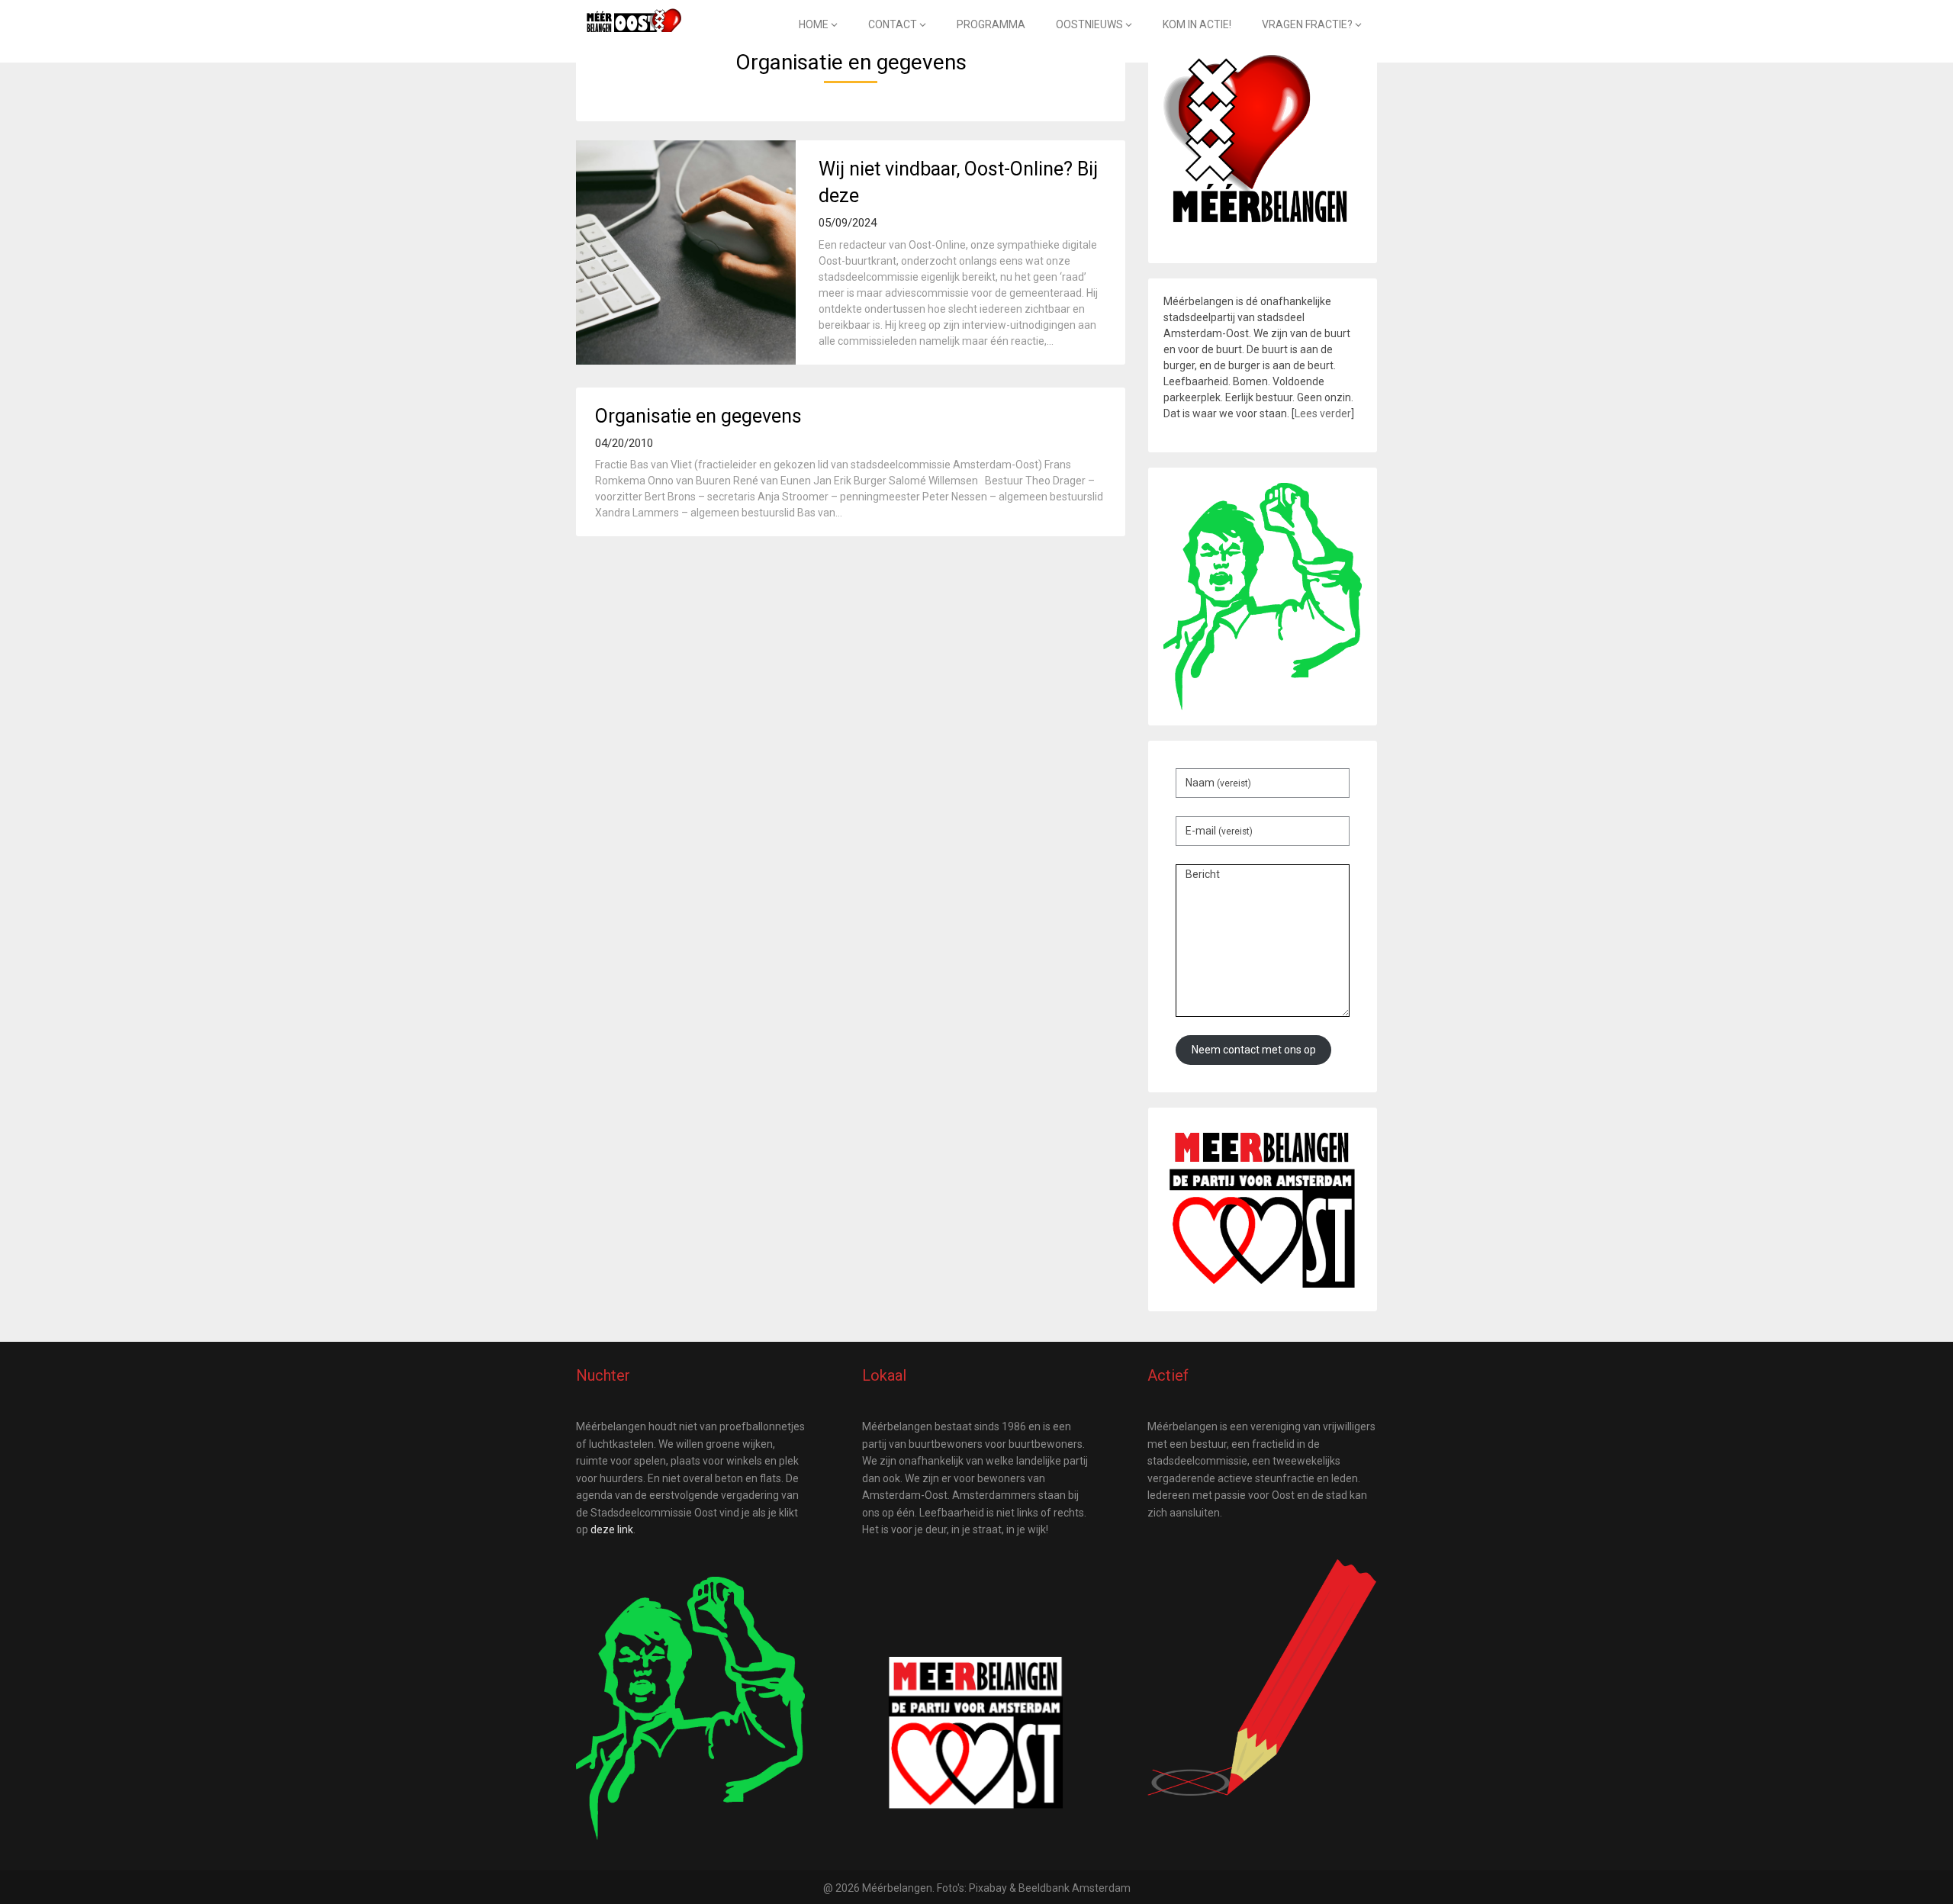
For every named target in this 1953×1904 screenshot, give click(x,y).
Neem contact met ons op (1254, 1050)
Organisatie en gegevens (698, 416)
